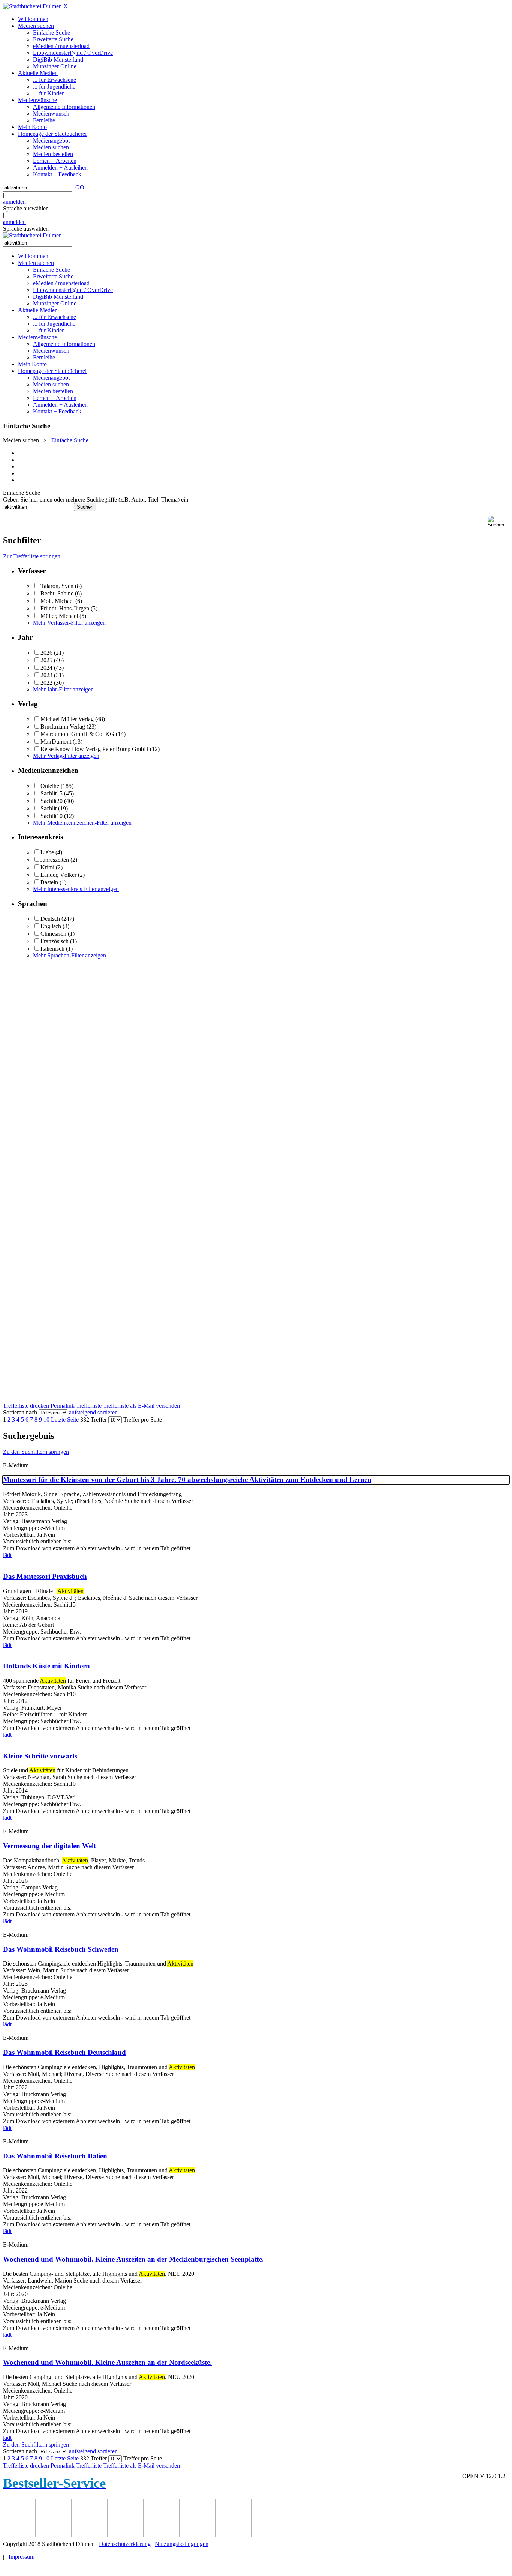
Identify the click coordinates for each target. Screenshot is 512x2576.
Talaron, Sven (57, 586)
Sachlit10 (52, 816)
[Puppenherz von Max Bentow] (200, 2535)
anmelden (14, 202)
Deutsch (50, 919)
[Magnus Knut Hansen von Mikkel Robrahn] (20, 2535)
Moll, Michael (57, 601)
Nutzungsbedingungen (182, 2544)
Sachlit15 (52, 793)
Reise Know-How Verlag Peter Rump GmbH (94, 749)
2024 (46, 668)
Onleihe (50, 786)
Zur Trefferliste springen (32, 556)
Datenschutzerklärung (125, 2544)
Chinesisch (53, 934)
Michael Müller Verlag (67, 719)
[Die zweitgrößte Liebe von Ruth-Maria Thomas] (236, 2535)
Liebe (47, 852)
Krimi (47, 867)
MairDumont (56, 742)
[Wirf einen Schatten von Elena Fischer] (308, 2535)
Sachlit (49, 808)
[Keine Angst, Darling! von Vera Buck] (92, 2535)
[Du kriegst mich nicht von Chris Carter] (164, 2535)
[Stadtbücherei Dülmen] (32, 6)
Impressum (22, 2557)
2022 (46, 683)
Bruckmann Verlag (63, 727)
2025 (46, 660)
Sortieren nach (20, 1412)
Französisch (55, 941)
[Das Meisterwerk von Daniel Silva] (128, 2535)
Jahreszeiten (55, 860)
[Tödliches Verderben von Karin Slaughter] (272, 2535)
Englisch (51, 926)
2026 (46, 653)
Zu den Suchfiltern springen (36, 1452)
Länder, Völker (58, 875)
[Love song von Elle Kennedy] (56, 2535)
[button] (498, 522)
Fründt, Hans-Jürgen (65, 608)
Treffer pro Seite (143, 1420)
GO (80, 187)
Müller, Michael (59, 616)
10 (46, 1420)
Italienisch (52, 949)
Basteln (49, 882)
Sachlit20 (52, 801)
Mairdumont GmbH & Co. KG (77, 734)
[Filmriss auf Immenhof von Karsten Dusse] (344, 2535)
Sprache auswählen (26, 208)
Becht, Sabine (57, 593)
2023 (46, 675)
